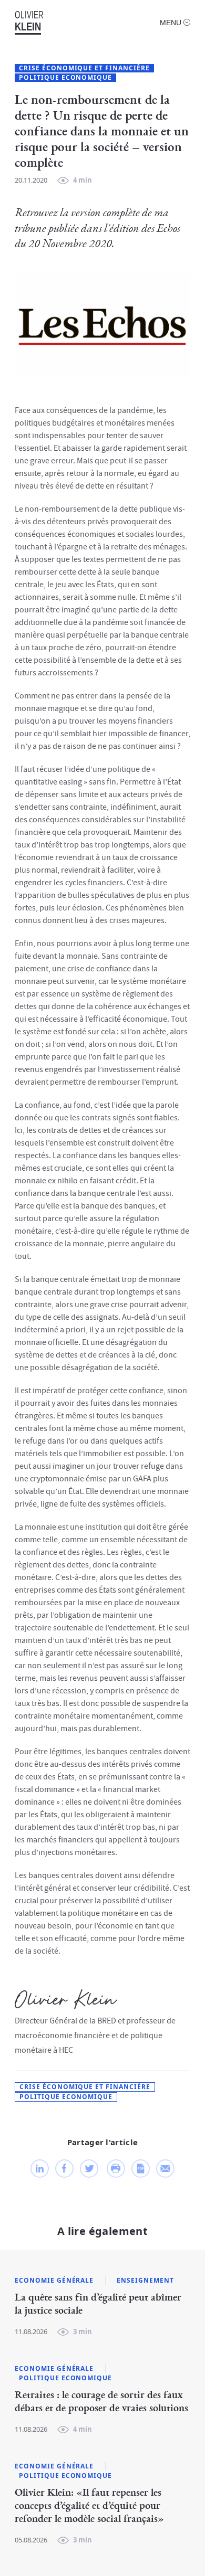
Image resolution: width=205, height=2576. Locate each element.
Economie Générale (54, 2281)
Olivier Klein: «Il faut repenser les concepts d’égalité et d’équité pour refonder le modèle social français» (89, 2506)
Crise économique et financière (84, 68)
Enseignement (145, 2281)
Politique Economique (65, 78)
